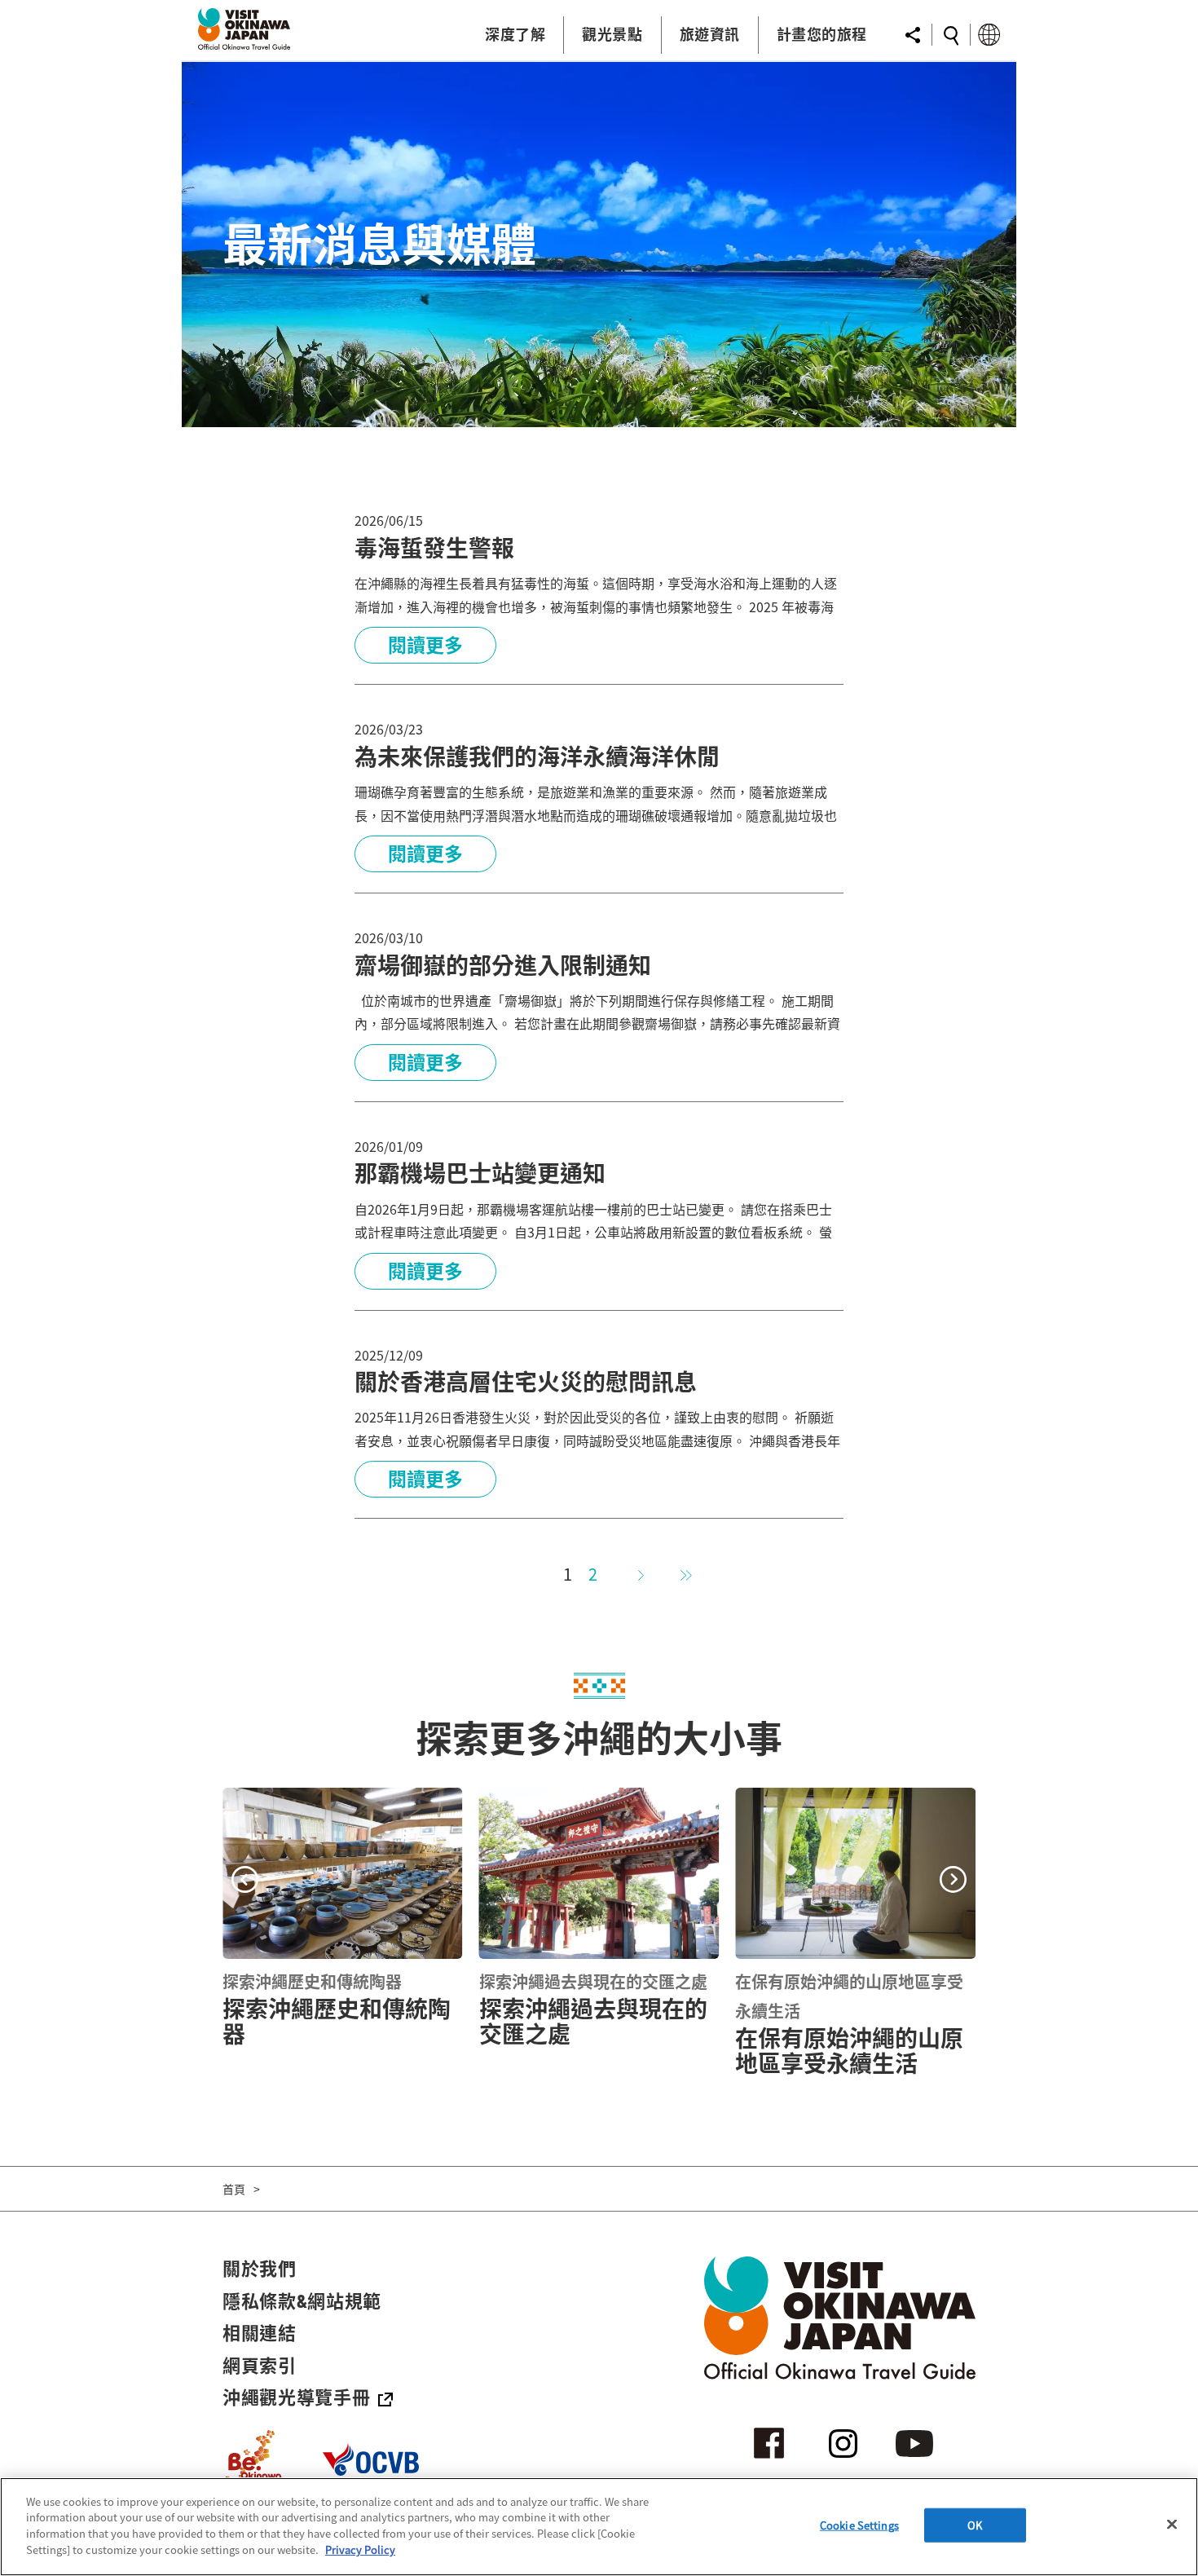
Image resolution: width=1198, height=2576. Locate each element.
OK (975, 2525)
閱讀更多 (425, 645)
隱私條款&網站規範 (302, 2300)
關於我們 (260, 2268)
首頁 (234, 2189)
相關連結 (260, 2332)
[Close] (1172, 2525)
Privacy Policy (360, 2549)
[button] (245, 1881)
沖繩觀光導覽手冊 (296, 2397)
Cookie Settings (859, 2525)
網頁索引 (260, 2365)
